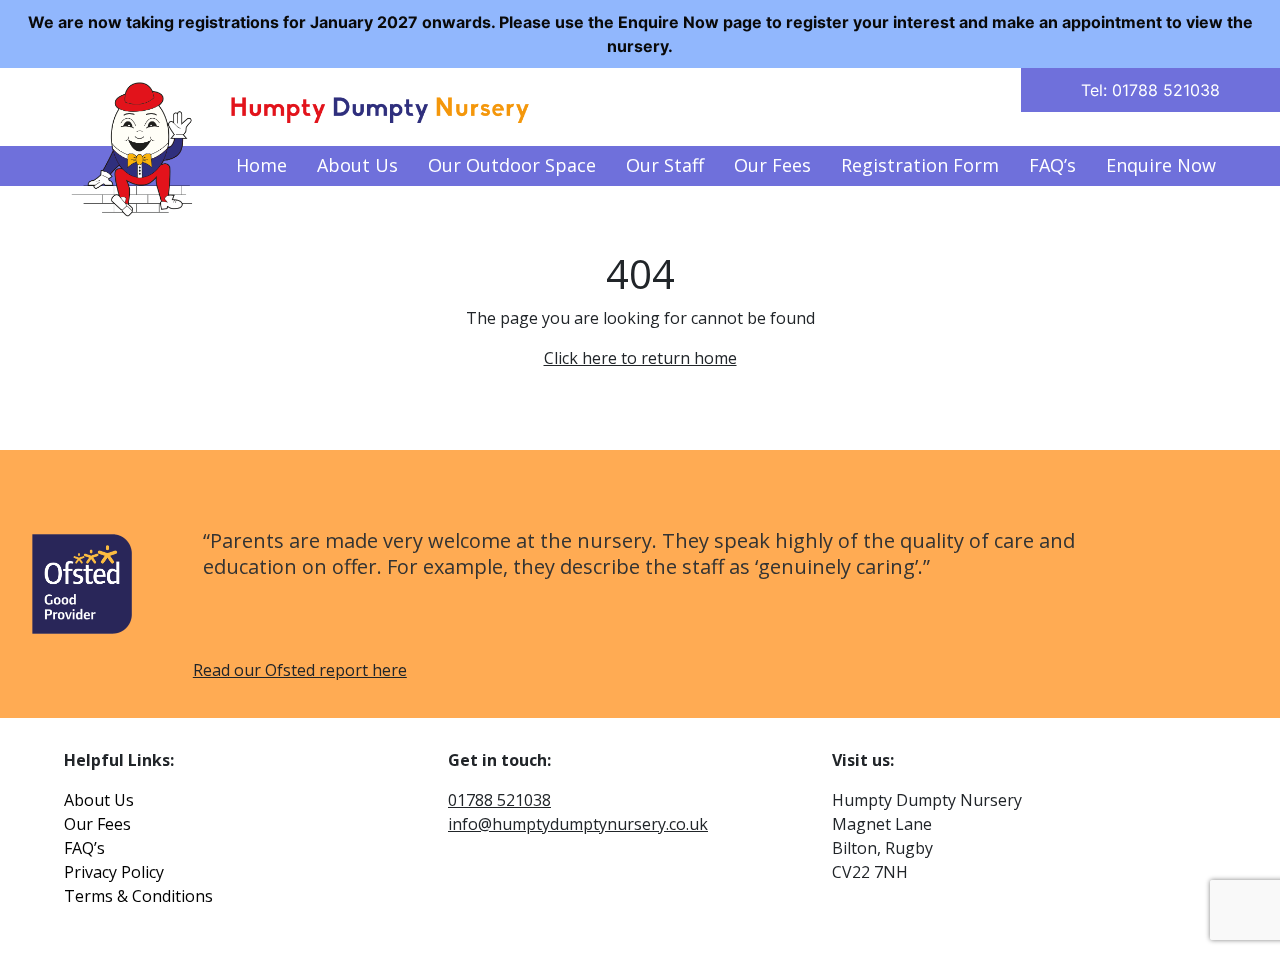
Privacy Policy (114, 872)
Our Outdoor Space (512, 165)
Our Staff (665, 165)
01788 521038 (499, 800)
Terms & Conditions (138, 896)
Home (261, 165)
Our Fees (772, 165)
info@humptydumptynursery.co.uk (578, 824)
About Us (357, 165)
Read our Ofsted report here (300, 670)
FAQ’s (1052, 165)
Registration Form (920, 165)
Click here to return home (640, 358)
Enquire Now (1161, 165)
